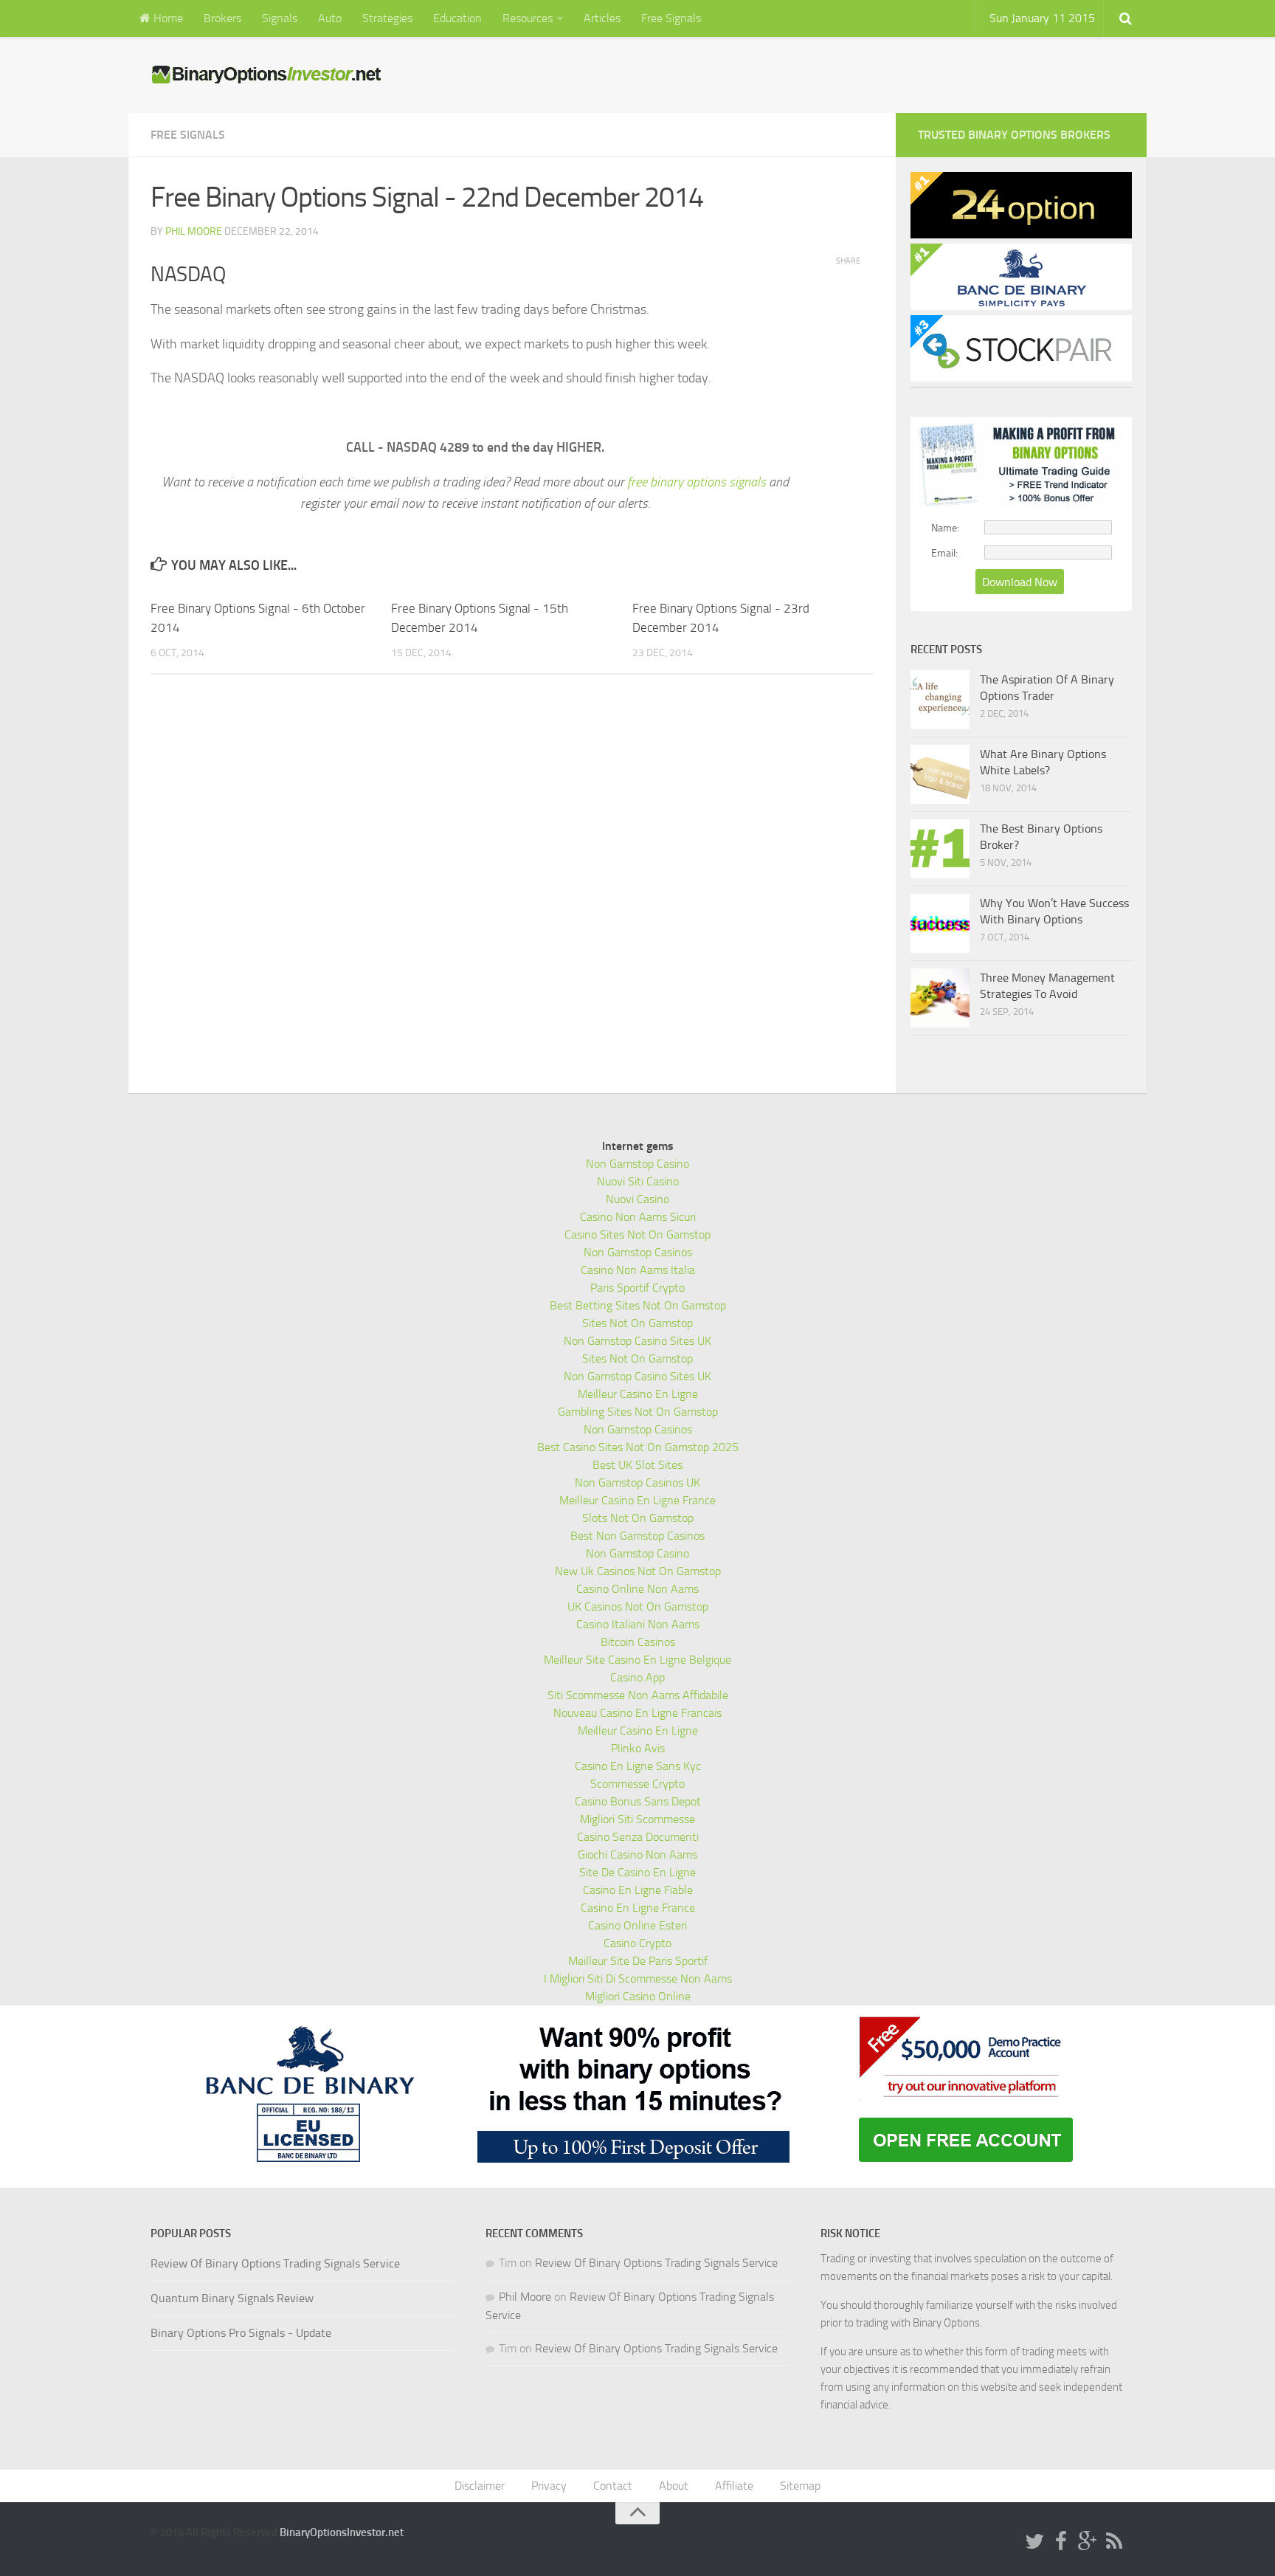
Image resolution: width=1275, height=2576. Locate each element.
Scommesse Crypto (637, 1784)
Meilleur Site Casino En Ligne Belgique (637, 1660)
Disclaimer (480, 2486)
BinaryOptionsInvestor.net (342, 2532)
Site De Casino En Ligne (637, 1872)
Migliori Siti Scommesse (637, 1819)
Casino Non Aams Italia (638, 1270)
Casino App (637, 1677)
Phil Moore (194, 231)
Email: (944, 553)
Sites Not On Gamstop (637, 1323)
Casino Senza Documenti (638, 1837)
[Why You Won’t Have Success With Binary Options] (940, 923)
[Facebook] (1061, 2542)
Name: (945, 528)
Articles (602, 18)
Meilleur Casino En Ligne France (637, 1500)
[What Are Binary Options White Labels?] (940, 774)
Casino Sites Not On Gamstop (637, 1234)
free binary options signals (697, 482)
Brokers (222, 18)
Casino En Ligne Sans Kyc (638, 1766)
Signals (280, 18)
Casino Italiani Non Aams (638, 1624)
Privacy (549, 2486)
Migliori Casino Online (638, 1996)
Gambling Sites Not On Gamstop (638, 1412)
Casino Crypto (637, 1943)
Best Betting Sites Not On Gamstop (638, 1305)
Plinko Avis (638, 1748)
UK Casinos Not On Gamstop (638, 1606)
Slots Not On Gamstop (638, 1518)
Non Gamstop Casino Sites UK (637, 1341)
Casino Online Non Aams (637, 1589)
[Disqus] (512, 889)
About (674, 2486)
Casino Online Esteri (637, 1925)
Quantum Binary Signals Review (232, 2298)
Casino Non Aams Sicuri (638, 1217)
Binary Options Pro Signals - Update (241, 2333)
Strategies (387, 18)
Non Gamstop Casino (637, 1164)
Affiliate (734, 2486)
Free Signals (671, 18)
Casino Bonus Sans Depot (638, 1801)
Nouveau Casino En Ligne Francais (637, 1713)
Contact (613, 2486)
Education (457, 18)
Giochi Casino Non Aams (637, 1854)
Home (167, 18)
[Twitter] (1034, 2542)
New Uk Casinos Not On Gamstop (638, 1571)
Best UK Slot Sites (637, 1465)
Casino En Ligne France (638, 1908)
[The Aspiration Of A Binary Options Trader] (940, 700)
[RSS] (1114, 2542)
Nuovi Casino (637, 1199)
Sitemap (800, 2486)
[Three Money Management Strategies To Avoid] (940, 998)
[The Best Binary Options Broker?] (940, 849)
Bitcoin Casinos (638, 1642)
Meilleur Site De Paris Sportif (638, 1961)
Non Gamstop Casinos (638, 1252)
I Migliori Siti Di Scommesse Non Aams (638, 1979)
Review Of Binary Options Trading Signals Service (275, 2263)
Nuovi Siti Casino (638, 1181)
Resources (528, 18)
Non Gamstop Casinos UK (637, 1482)
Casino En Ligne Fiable (638, 1890)
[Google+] (1088, 2542)
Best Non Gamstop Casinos (637, 1536)
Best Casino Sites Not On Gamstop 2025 (638, 1447)
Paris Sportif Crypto (637, 1288)
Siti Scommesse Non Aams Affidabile (638, 1695)
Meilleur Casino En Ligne (638, 1394)
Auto (330, 18)
